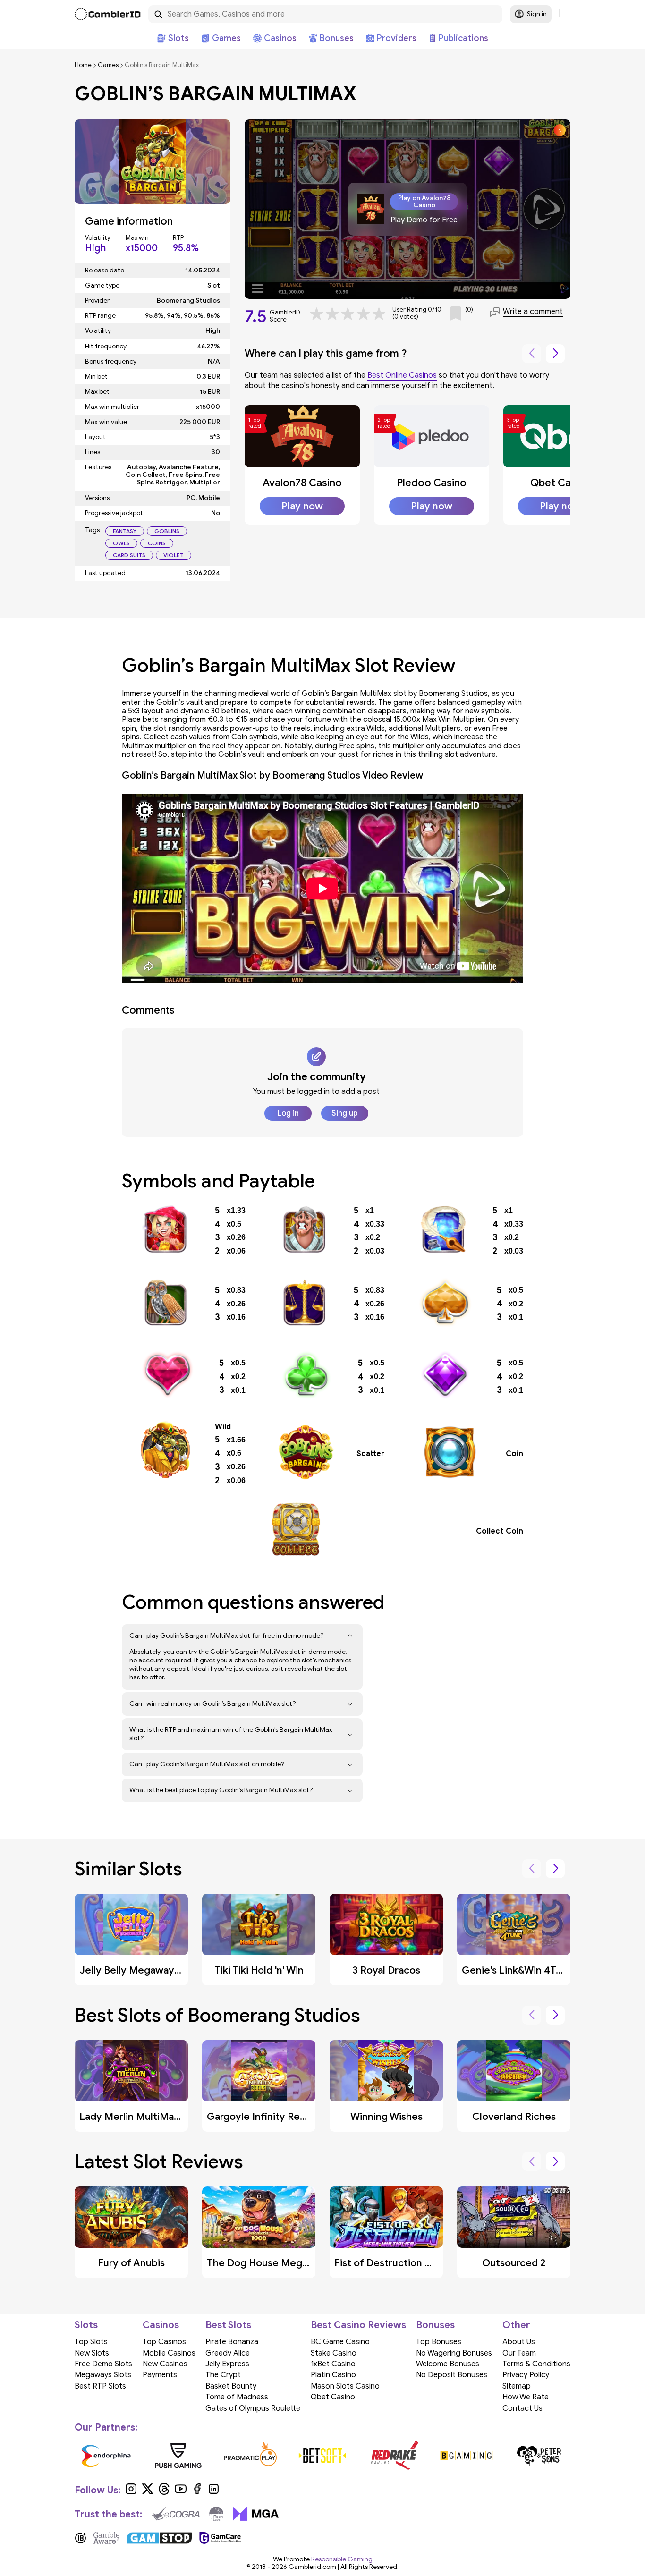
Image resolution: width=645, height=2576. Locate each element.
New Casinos (165, 2364)
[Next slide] (555, 354)
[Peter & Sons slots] (168, 2456)
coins (157, 543)
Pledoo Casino (432, 483)
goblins (167, 531)
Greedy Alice (228, 2353)
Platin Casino (333, 2375)
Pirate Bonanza (232, 2342)
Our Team (519, 2353)
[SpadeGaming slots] (457, 2456)
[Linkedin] (214, 2492)
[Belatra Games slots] (240, 2456)
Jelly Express (227, 2364)
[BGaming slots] (96, 2456)
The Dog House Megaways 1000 (282, 2263)
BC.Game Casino (340, 2342)
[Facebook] (197, 2492)
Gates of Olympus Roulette (253, 2408)
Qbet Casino (560, 483)
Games (108, 65)
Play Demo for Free (424, 220)
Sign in (537, 14)
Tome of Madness (237, 2397)
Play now (302, 506)
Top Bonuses (439, 2342)
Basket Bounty (231, 2386)
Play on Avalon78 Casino (424, 202)
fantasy (125, 531)
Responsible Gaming (342, 2559)
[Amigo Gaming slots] (312, 2456)
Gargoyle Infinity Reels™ (262, 2117)
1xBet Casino (333, 2364)
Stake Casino (334, 2353)
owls (121, 543)
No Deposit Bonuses (452, 2375)
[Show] (350, 1636)
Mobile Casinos (169, 2353)
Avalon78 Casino (302, 483)
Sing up (345, 1113)
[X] (148, 2492)
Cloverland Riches (514, 2117)
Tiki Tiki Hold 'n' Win (259, 1970)
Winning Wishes (386, 2117)
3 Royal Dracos (386, 1970)
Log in (288, 1113)
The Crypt (223, 2375)
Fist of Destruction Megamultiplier (415, 2263)
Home (83, 65)
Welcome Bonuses (448, 2364)
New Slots (92, 2353)
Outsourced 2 (514, 2263)
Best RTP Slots (100, 2386)
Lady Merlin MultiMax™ (132, 2117)
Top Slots (91, 2342)
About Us (519, 2342)
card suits (129, 555)
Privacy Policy (526, 2375)
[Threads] (164, 2492)
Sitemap (517, 2386)
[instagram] (131, 2492)
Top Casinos (164, 2342)
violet (174, 555)
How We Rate (526, 2397)
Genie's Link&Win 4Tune (518, 1970)
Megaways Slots (103, 2375)
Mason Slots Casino (345, 2386)
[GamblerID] (108, 14)
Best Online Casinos (402, 375)
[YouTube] (181, 2492)
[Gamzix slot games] (529, 2456)
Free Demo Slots (103, 2364)
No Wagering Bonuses (454, 2353)
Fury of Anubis (131, 2263)
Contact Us (522, 2408)
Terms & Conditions (536, 2364)
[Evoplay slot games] (385, 2456)
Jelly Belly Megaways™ (132, 1970)
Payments (160, 2375)
